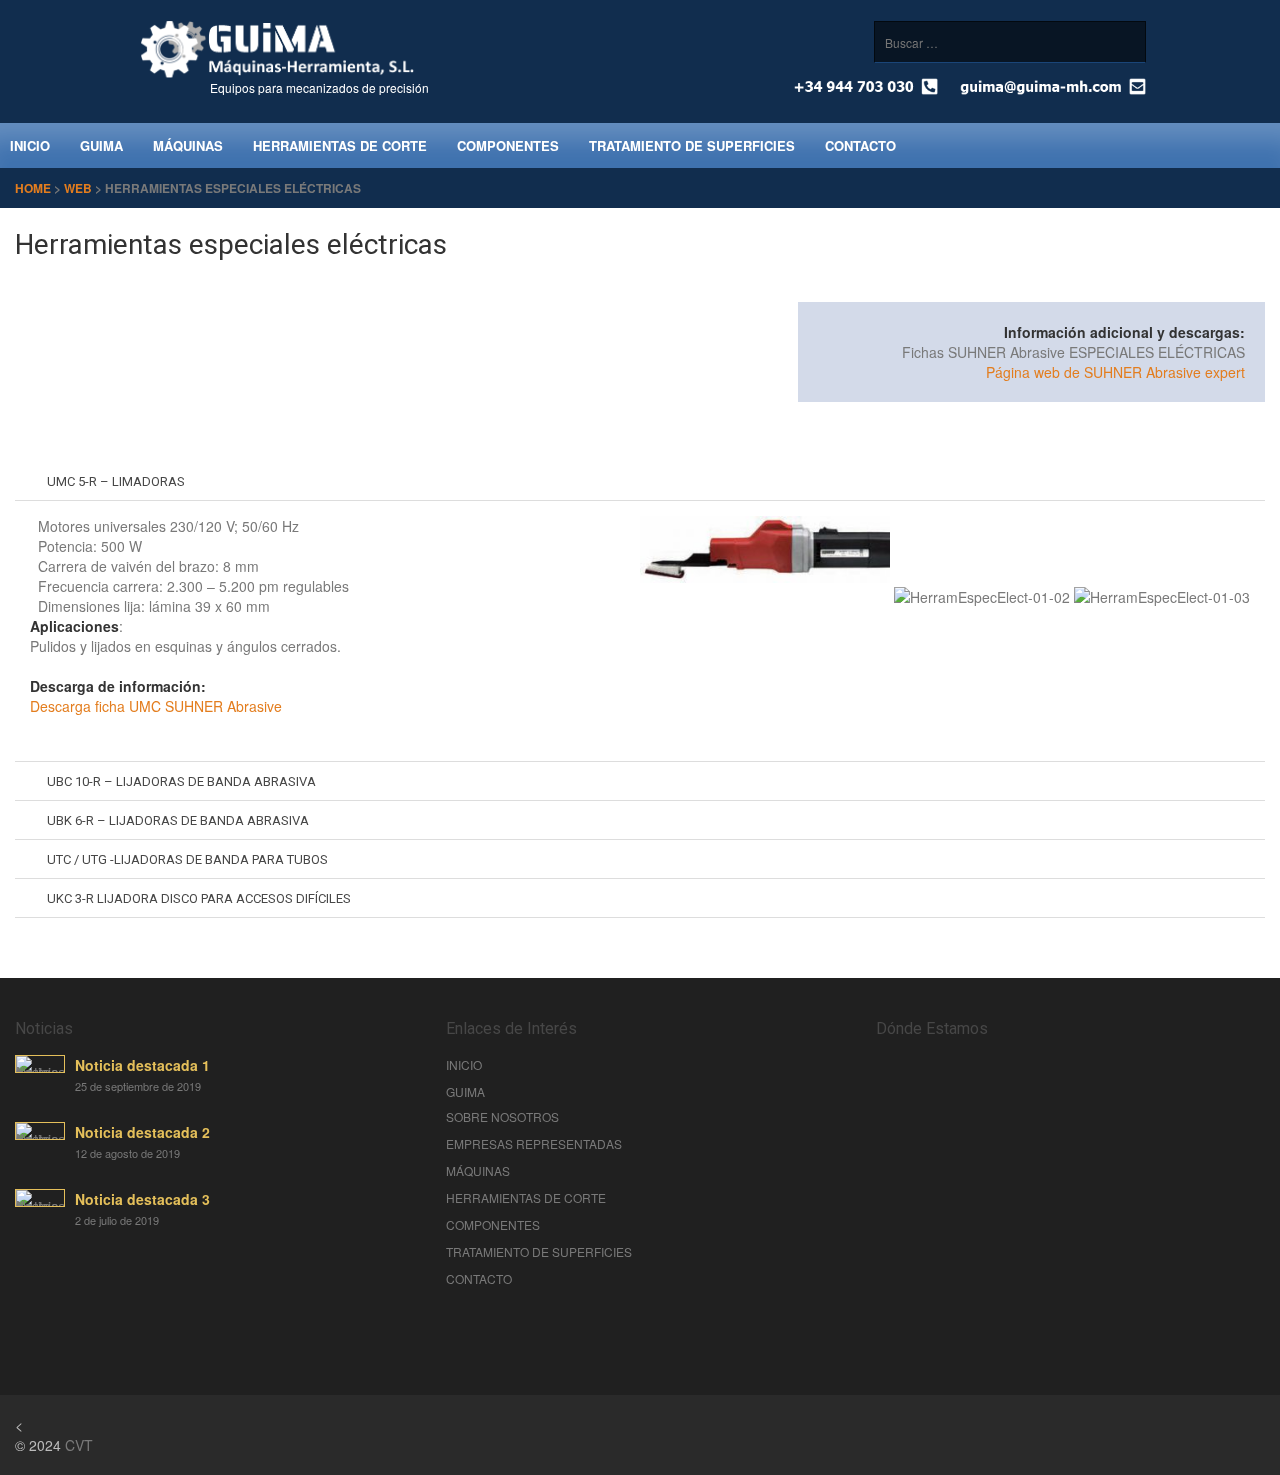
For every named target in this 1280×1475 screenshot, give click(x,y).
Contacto (860, 145)
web (78, 188)
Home (33, 188)
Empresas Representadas (534, 1143)
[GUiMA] (277, 73)
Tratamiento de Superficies (692, 145)
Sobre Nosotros (502, 1116)
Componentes (508, 145)
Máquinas (188, 145)
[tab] (640, 481)
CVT (79, 1445)
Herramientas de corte (340, 145)
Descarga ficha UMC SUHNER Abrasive (156, 706)
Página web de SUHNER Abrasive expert (1115, 372)
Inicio (464, 1064)
